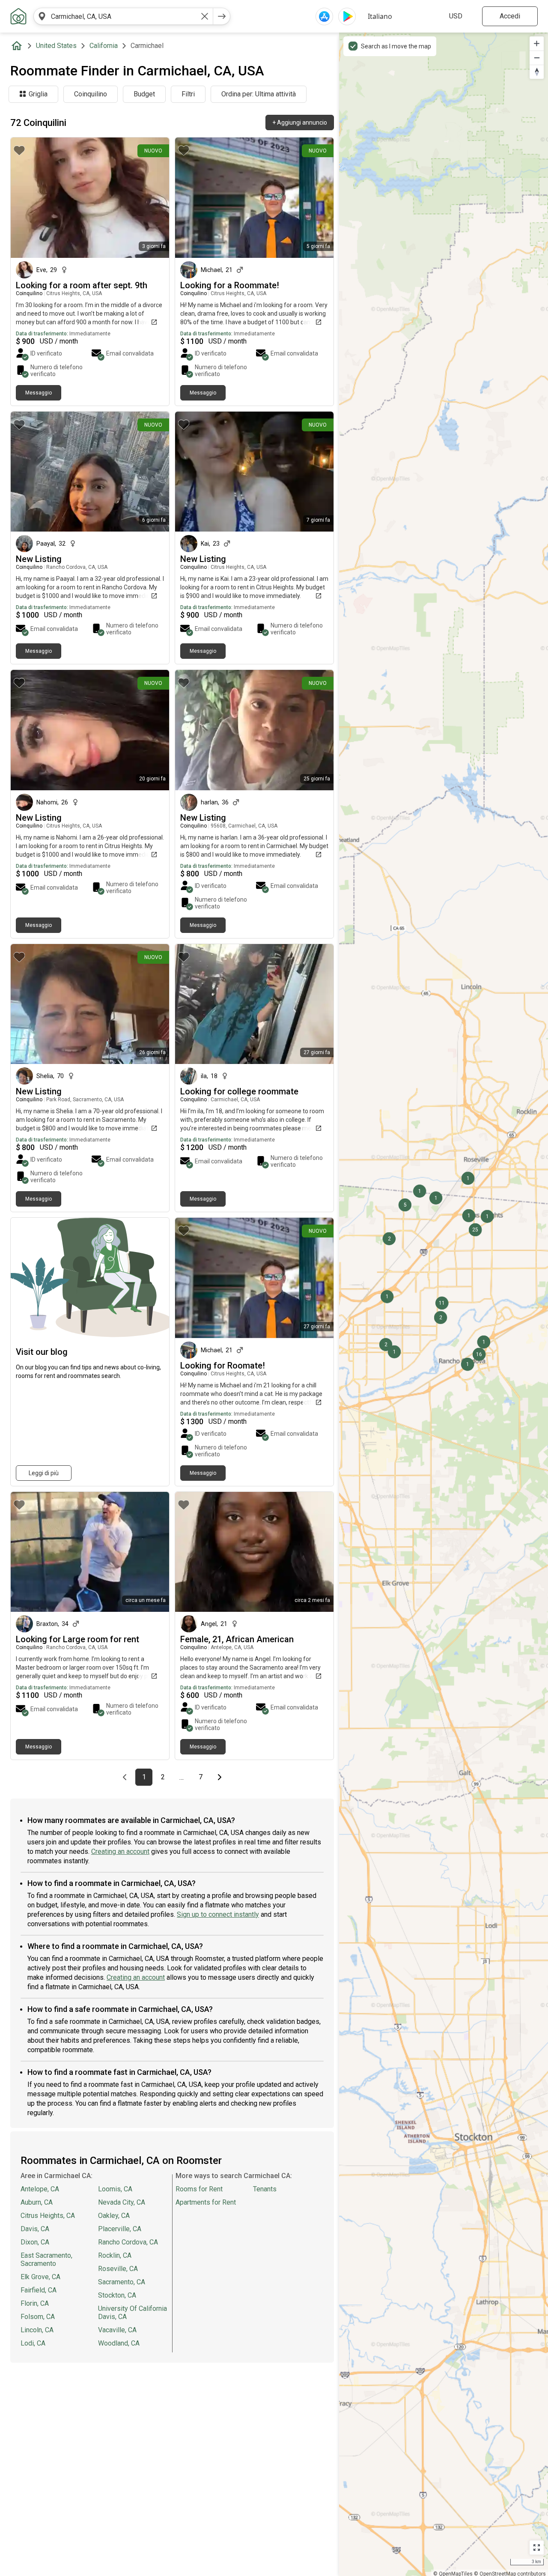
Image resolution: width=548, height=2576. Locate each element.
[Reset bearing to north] (537, 72)
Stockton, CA (117, 2295)
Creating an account (120, 1851)
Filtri (188, 94)
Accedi (510, 16)
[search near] (42, 16)
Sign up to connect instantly (218, 1914)
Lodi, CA (33, 2343)
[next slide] (318, 198)
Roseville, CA (118, 2269)
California (104, 46)
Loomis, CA (115, 2189)
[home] (18, 46)
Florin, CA (35, 2303)
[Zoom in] (537, 43)
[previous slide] (191, 198)
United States (56, 46)
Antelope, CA (40, 2189)
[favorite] (19, 150)
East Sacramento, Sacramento (46, 2259)
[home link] (18, 16)
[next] (222, 16)
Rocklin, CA (115, 2255)
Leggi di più (44, 1473)
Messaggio (39, 393)
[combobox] (123, 16)
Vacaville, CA (117, 2330)
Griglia (38, 94)
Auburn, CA (37, 2202)
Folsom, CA (38, 2317)
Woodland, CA (119, 2343)
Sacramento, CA (122, 2282)
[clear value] (205, 16)
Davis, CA (35, 2229)
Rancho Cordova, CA (128, 2242)
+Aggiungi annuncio (300, 123)
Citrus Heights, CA (48, 2216)
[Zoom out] (537, 58)
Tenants (265, 2189)
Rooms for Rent (199, 2189)
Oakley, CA (114, 2216)
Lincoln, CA (37, 2330)
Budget (144, 94)
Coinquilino (91, 94)
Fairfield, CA (39, 2290)
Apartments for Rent (206, 2202)
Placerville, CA (120, 2229)
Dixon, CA (35, 2242)
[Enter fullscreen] (537, 2548)
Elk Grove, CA (40, 2277)
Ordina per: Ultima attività (259, 94)
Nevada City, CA (122, 2202)
